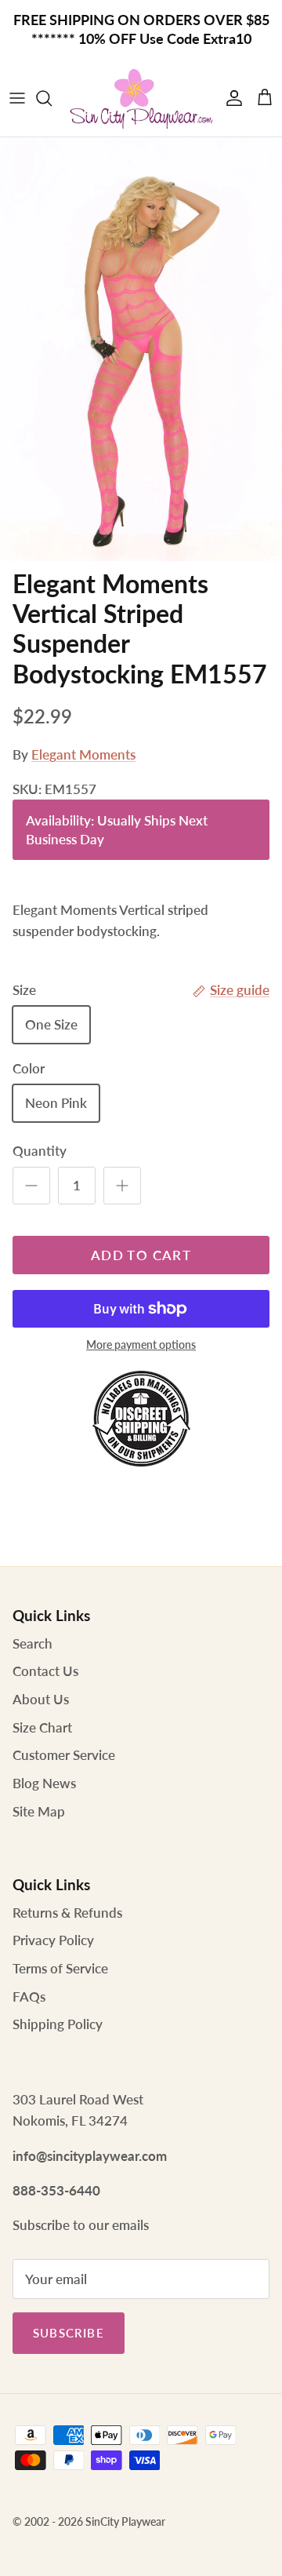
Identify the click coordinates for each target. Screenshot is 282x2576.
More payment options (141, 1345)
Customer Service (64, 1755)
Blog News (44, 1783)
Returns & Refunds (67, 1913)
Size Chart (42, 1727)
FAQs (29, 1997)
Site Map (39, 1811)
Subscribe (69, 2333)
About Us (41, 1699)
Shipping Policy (58, 2024)
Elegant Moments (83, 754)
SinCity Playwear (125, 2521)
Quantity (40, 1151)
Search (33, 1643)
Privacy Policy (53, 1940)
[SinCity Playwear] (141, 98)
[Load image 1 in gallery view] (141, 349)
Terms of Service (60, 1968)
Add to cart (141, 1255)
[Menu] (17, 98)
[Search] (52, 98)
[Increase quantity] (122, 1186)
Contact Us (45, 1671)
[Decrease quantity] (31, 1186)
